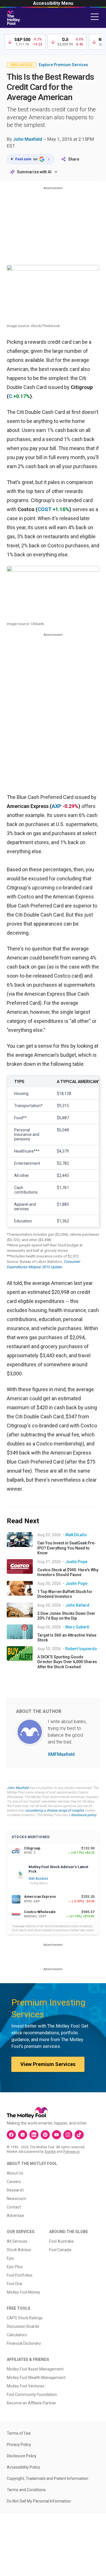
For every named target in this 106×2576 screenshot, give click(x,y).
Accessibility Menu (53, 3)
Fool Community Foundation (32, 2395)
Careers (14, 2182)
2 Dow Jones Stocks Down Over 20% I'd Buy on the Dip (66, 1616)
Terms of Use (19, 2433)
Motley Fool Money (23, 2292)
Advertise (15, 2216)
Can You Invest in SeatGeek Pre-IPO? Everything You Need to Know (67, 1548)
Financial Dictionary (24, 2343)
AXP (57, 806)
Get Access (38, 1879)
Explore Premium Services (63, 65)
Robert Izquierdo (81, 1649)
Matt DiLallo (76, 1535)
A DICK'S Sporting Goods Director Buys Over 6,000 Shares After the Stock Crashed (67, 1662)
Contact (14, 2207)
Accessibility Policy (23, 2467)
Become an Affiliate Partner (32, 2403)
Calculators (17, 2335)
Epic (10, 2258)
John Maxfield (28, 139)
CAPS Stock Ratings (25, 2318)
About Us (15, 2173)
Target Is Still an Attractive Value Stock (67, 1638)
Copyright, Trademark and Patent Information (47, 2478)
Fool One (15, 2284)
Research (15, 2190)
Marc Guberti (77, 1627)
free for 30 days (82, 1801)
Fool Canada (60, 2250)
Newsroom (17, 2199)
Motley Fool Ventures (26, 2386)
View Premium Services (48, 2064)
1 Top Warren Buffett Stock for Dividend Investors (65, 1594)
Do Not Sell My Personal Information (39, 2501)
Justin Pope (76, 1562)
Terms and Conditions (26, 2490)
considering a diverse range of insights (55, 1810)
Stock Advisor (19, 2250)
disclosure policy (84, 1815)
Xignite (50, 2152)
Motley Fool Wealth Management (36, 2378)
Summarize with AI (34, 172)
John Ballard (77, 1605)
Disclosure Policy (22, 2456)
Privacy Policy (19, 2445)
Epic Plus (15, 2267)
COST (45, 509)
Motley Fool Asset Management (35, 2369)
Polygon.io (71, 2152)
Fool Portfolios (20, 2275)
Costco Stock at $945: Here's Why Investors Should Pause (68, 1572)
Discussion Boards (23, 2326)
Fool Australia (61, 2241)
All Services (17, 2241)
